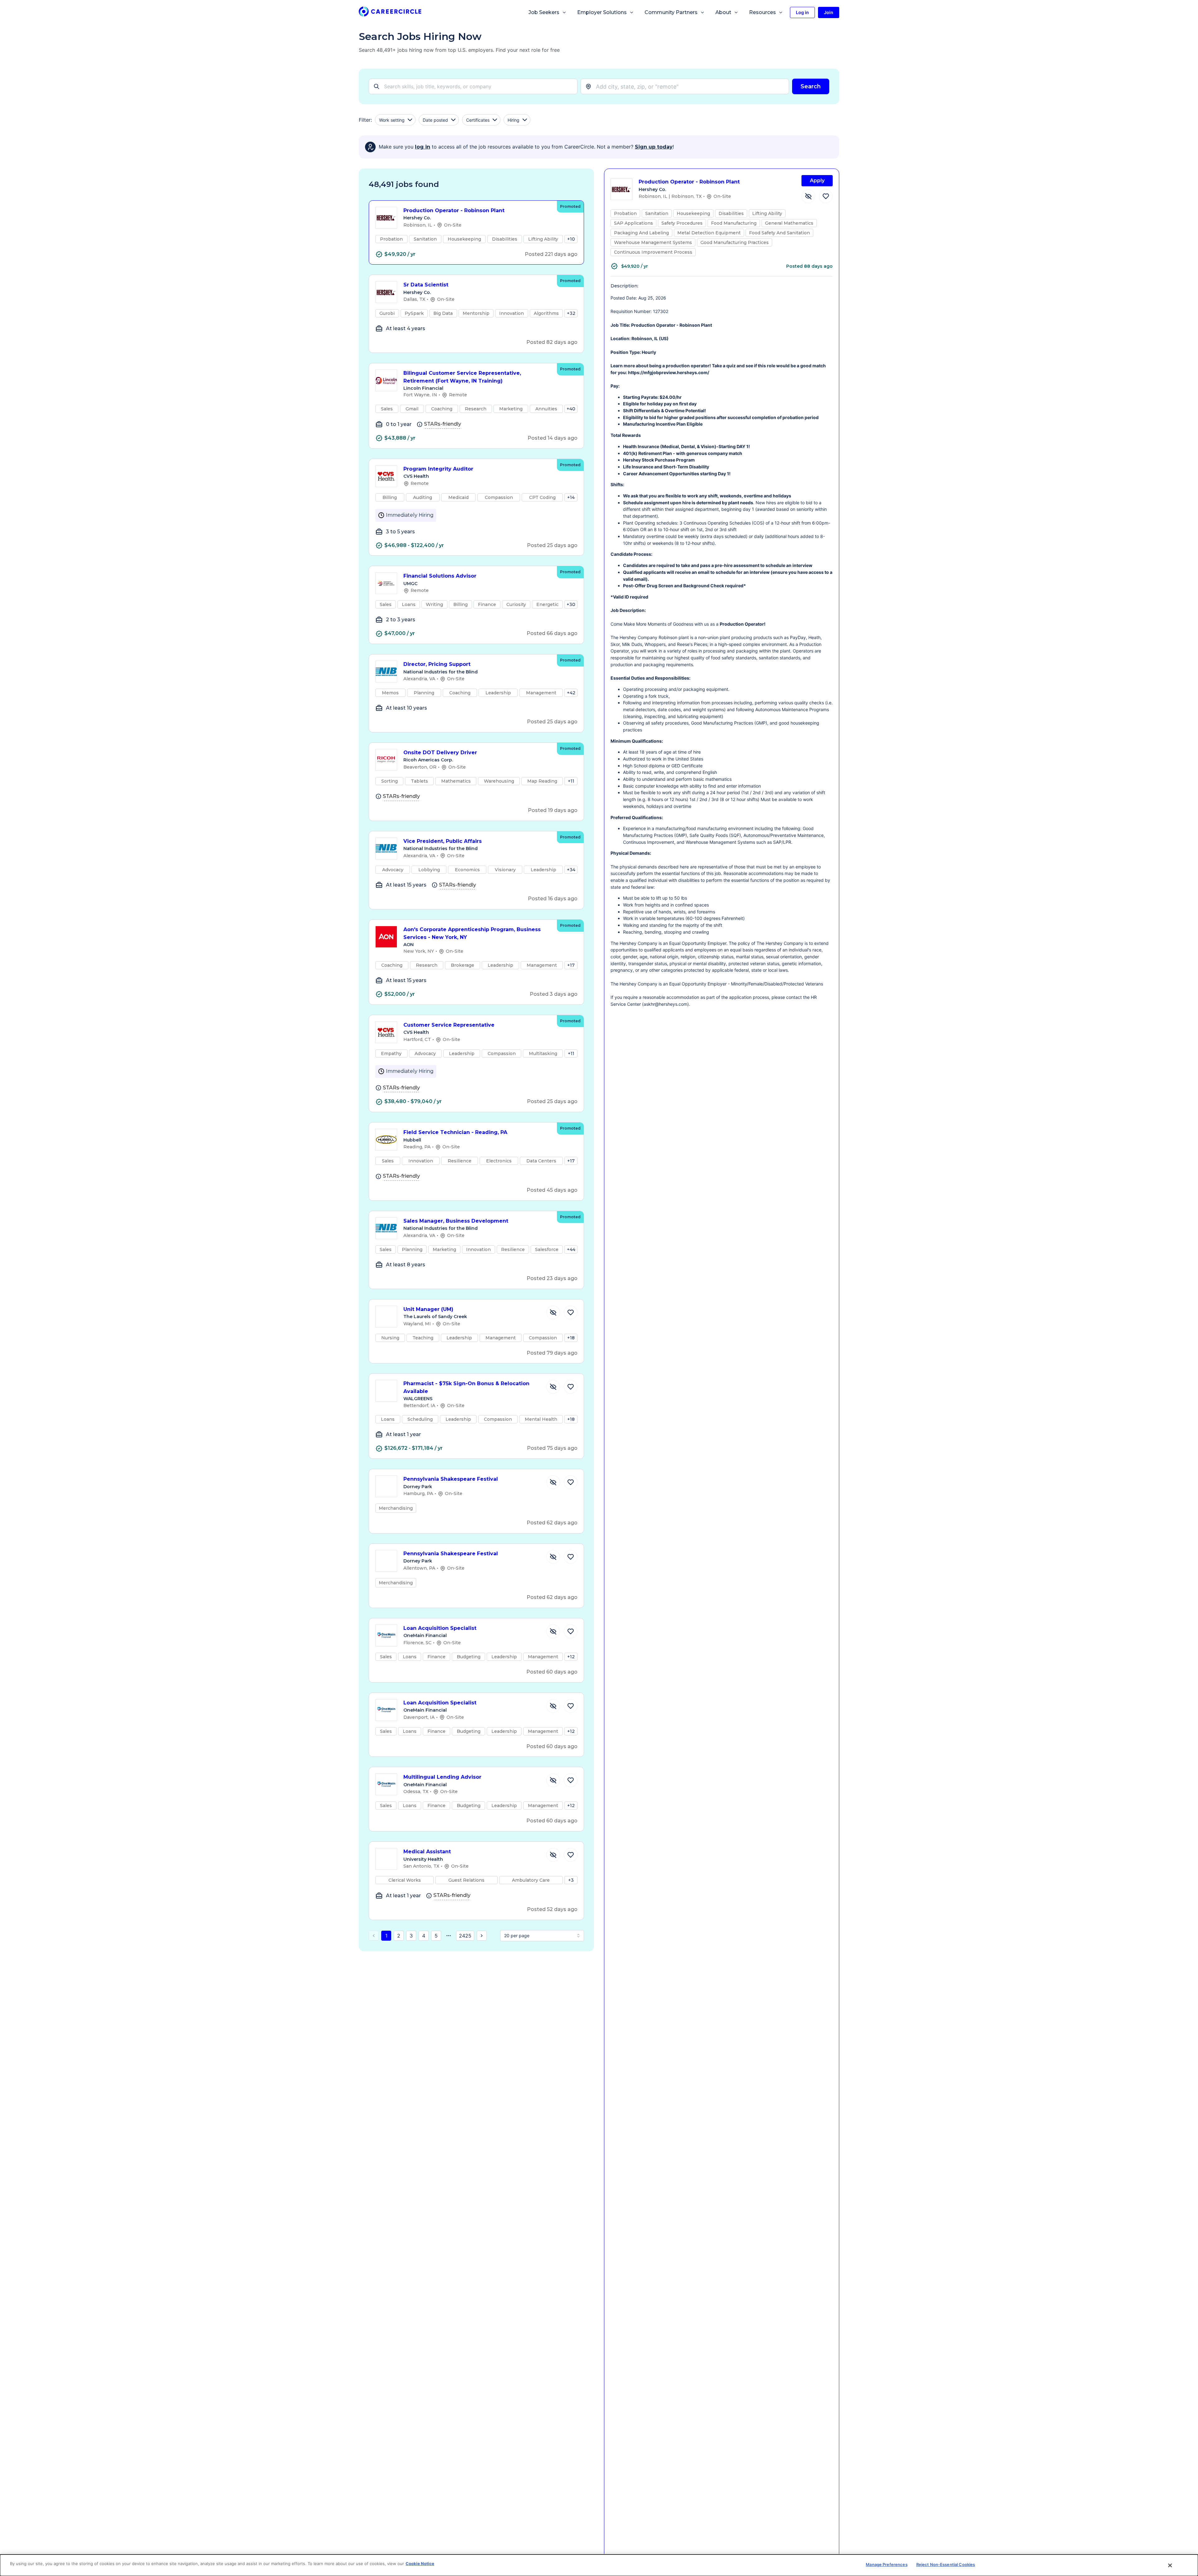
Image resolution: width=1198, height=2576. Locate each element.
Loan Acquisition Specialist (440, 1628)
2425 (465, 1936)
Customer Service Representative (449, 1025)
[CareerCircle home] (390, 13)
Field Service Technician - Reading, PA (455, 1132)
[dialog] (599, 2565)
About (723, 12)
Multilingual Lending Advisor (442, 1777)
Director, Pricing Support (437, 664)
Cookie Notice (420, 2564)
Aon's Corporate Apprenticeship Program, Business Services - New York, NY (472, 933)
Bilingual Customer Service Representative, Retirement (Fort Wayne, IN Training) (462, 377)
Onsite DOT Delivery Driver (440, 753)
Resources (762, 12)
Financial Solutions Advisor (440, 576)
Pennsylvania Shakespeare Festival (451, 1479)
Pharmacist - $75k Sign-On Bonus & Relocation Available (466, 1387)
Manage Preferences (886, 2564)
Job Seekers (544, 12)
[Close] (1170, 2565)
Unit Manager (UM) (428, 1309)
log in (423, 147)
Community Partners (671, 12)
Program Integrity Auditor (438, 469)
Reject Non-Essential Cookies (946, 2564)
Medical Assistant (427, 1852)
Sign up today (654, 147)
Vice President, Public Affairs (443, 841)
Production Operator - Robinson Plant (454, 210)
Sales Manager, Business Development (456, 1221)
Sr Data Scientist (426, 285)
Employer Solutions (602, 12)
